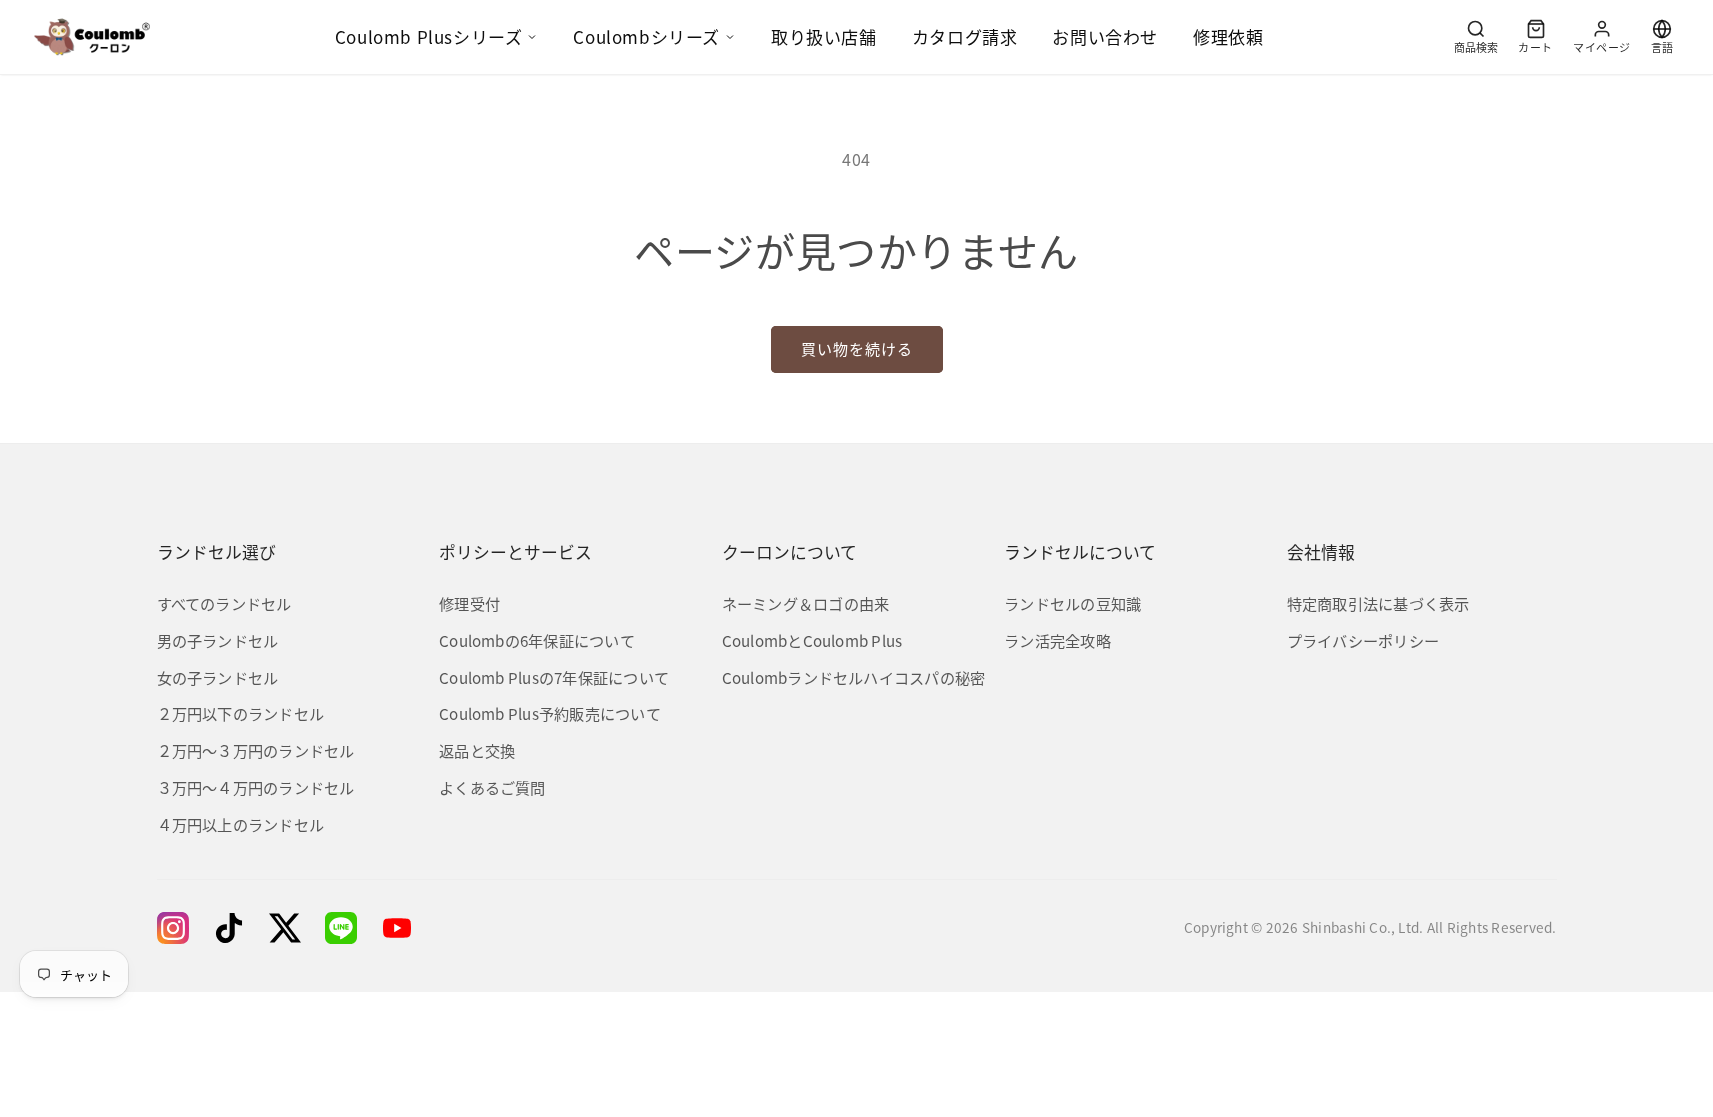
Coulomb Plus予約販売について (550, 713)
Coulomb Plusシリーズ (429, 36)
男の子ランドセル (218, 640)
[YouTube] (397, 928)
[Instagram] (173, 928)
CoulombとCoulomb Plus (812, 640)
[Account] (1602, 36)
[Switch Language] (1662, 36)
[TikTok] (229, 928)
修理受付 (469, 603)
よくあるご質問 (492, 787)
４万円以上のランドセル (241, 824)
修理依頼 (1228, 36)
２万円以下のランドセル (241, 713)
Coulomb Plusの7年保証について (554, 677)
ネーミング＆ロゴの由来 (806, 603)
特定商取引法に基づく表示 (1378, 603)
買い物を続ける (857, 348)
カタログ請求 (965, 36)
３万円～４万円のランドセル (256, 787)
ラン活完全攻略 (1057, 640)
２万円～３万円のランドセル (256, 750)
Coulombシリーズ (646, 36)
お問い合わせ (1105, 36)
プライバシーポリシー (1363, 640)
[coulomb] (92, 37)
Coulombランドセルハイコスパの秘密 (854, 677)
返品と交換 (477, 750)
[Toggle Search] (1476, 36)
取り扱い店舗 (824, 36)
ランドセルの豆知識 (1072, 603)
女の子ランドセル (218, 677)
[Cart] (1535, 36)
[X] (285, 928)
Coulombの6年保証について (537, 640)
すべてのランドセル (224, 603)
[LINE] (341, 928)
